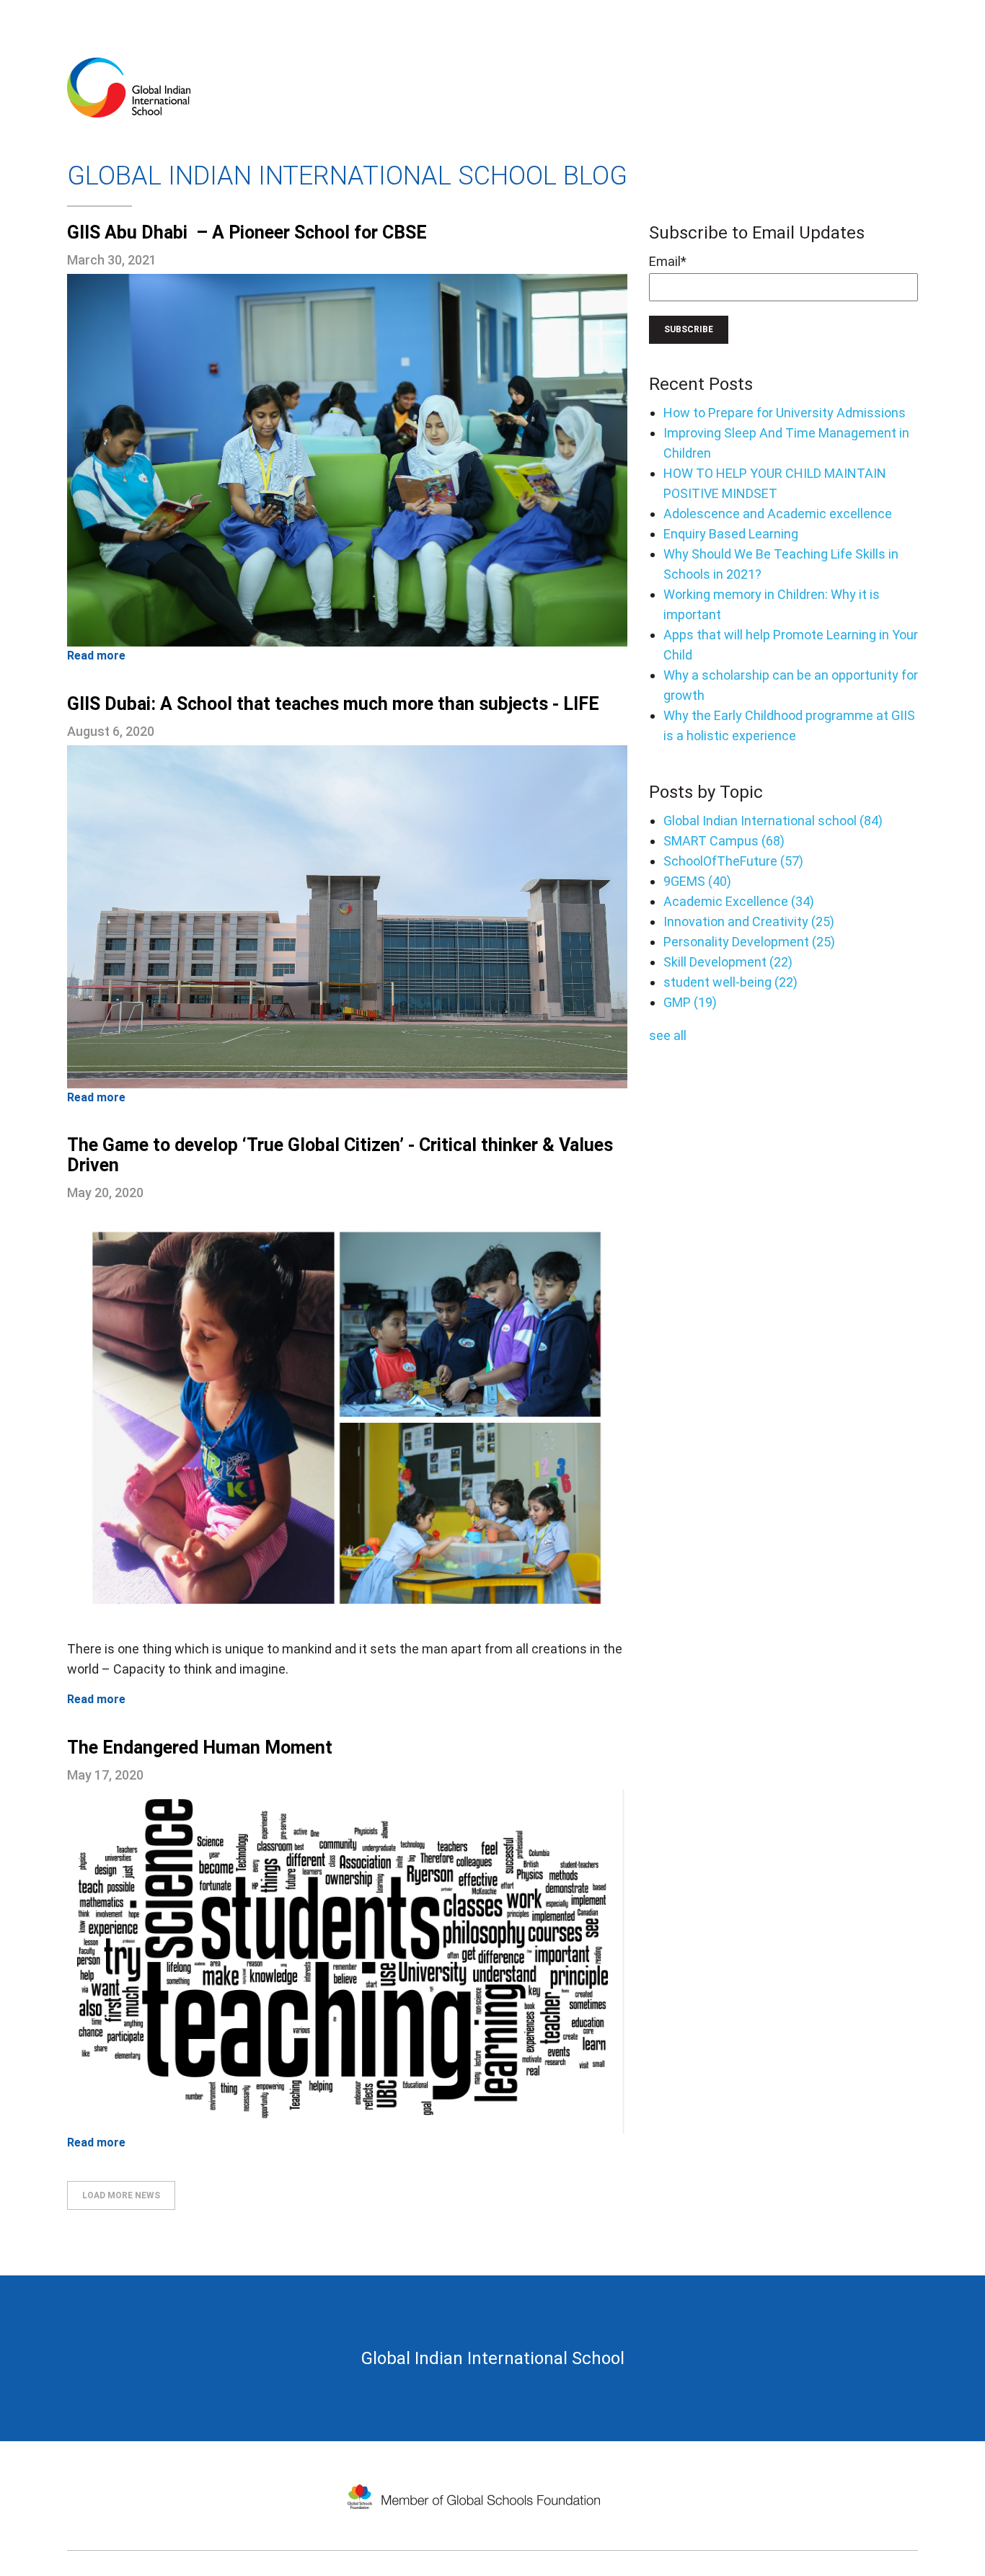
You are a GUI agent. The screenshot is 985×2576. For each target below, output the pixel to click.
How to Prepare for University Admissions (785, 413)
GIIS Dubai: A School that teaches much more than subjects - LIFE (333, 704)
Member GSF (474, 2480)
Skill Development (728, 962)
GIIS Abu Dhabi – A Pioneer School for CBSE (247, 232)
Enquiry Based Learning (731, 534)
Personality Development (749, 942)
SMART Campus (724, 841)
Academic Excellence (739, 901)
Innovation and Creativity (749, 921)
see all (668, 1035)
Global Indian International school (773, 821)
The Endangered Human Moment (200, 1747)
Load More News (121, 2195)
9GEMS (697, 881)
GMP (690, 1002)
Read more (96, 656)
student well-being (730, 982)
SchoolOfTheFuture (733, 861)
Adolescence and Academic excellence (778, 514)
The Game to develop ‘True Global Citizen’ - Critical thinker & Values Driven (340, 1155)
